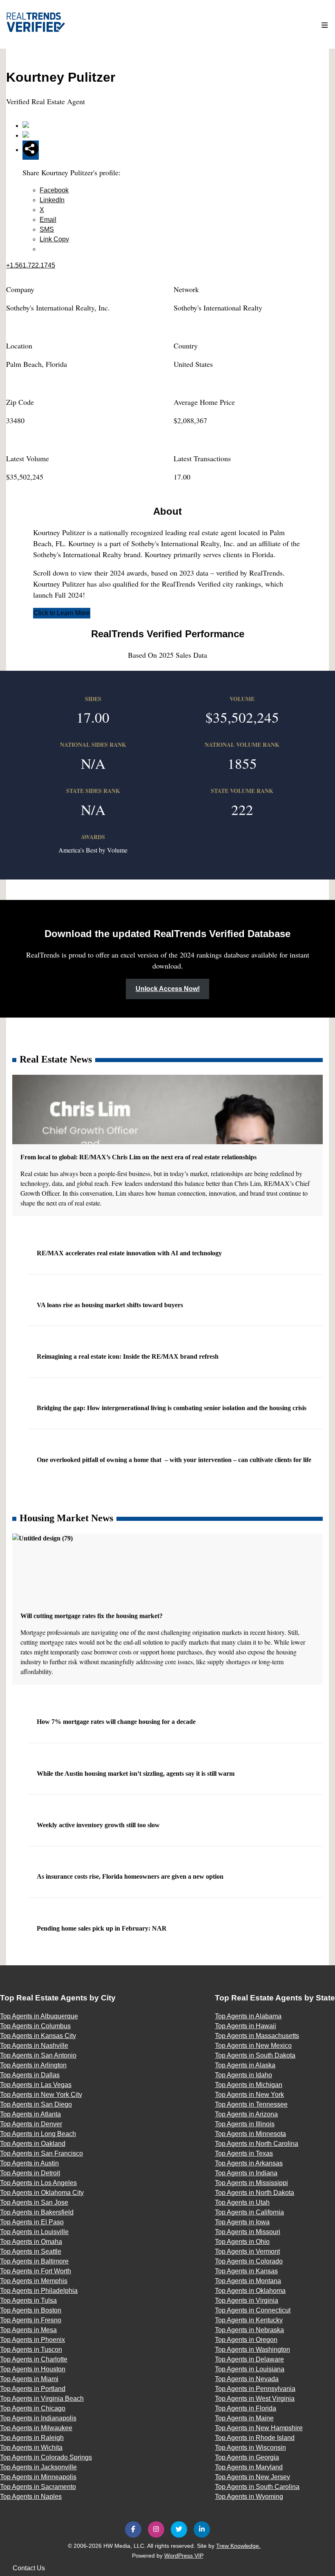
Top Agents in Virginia (247, 2300)
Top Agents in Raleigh (32, 2438)
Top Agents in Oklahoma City (42, 2193)
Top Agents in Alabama (248, 2016)
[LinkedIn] (202, 2529)
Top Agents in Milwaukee (36, 2428)
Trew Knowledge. (238, 2546)
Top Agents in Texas (244, 2153)
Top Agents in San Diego (36, 2104)
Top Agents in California (249, 2212)
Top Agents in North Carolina (257, 2144)
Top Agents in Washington (252, 2349)
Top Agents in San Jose (34, 2202)
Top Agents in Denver (31, 2124)
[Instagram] (156, 2529)
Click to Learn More (62, 613)
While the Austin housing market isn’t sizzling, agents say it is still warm (136, 1774)
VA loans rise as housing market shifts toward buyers (111, 1305)
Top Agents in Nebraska (249, 2330)
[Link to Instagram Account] (26, 135)
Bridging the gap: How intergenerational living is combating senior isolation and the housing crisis (172, 1408)
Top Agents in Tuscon (31, 2349)
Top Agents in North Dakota (255, 2193)
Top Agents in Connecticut (253, 2310)
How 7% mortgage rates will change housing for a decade (117, 1722)
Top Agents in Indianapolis (38, 2418)
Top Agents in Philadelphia (39, 2291)
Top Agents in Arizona (246, 2114)
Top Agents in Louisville (34, 2232)
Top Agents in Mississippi (251, 2183)
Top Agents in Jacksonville (38, 2467)
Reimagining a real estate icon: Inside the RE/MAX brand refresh (128, 1356)
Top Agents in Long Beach (38, 2134)
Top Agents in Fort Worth (36, 2271)
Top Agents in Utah (242, 2202)
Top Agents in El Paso (32, 2222)
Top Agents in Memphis (34, 2281)
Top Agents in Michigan (249, 2085)
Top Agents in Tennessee (251, 2104)
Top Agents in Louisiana (250, 2369)
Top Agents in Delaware (249, 2359)
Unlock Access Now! (168, 989)
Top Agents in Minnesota (250, 2134)
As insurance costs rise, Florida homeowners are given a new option (131, 1876)
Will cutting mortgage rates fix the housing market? (92, 1616)
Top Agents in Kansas (246, 2271)
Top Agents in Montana (248, 2281)
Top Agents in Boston (31, 2310)
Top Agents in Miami (29, 2379)
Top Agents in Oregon (246, 2340)
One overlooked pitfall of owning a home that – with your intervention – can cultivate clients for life (175, 1460)
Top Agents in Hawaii (246, 2026)
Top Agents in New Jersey (252, 2477)
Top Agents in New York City (41, 2095)
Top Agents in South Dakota (255, 2055)
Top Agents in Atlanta (30, 2114)
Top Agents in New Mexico (253, 2046)
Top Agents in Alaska (245, 2065)
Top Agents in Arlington (33, 2065)
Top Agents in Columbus (35, 2026)
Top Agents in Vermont (247, 2251)
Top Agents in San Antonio (38, 2055)
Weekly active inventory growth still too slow (99, 1825)
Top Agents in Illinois (245, 2124)
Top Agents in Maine (244, 2418)
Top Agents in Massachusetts (257, 2036)
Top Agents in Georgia (247, 2457)
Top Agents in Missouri (248, 2232)
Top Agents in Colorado (249, 2261)
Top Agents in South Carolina (257, 2487)
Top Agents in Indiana (246, 2173)
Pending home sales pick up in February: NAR (103, 1928)
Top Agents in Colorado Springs (46, 2457)
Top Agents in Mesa (28, 2330)
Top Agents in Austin (29, 2163)
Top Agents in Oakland (33, 2144)
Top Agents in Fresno (31, 2320)
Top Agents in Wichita (31, 2448)
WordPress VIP (184, 2556)
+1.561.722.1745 (31, 265)
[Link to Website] (26, 126)
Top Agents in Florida (246, 2408)
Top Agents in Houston (33, 2369)
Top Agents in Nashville (34, 2046)
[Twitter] (179, 2529)
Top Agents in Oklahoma (250, 2291)
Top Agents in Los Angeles (38, 2183)
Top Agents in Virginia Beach (42, 2399)
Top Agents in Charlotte (34, 2359)
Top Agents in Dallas (30, 2075)
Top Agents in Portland (33, 2389)
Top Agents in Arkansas (249, 2163)
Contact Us (29, 2568)
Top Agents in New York (249, 2095)
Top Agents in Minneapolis (38, 2477)
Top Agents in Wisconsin (250, 2448)
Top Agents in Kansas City (38, 2036)
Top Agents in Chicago (33, 2408)
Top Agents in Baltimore (34, 2261)
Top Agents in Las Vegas (36, 2085)
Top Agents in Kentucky (249, 2320)
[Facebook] (133, 2529)
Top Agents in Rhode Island (255, 2438)
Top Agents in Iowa (242, 2222)
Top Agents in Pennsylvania (255, 2389)
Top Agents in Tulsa (28, 2300)
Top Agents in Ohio (242, 2242)
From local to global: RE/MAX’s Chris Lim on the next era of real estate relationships (139, 1157)
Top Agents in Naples (31, 2497)
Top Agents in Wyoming (249, 2497)
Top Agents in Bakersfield (37, 2212)
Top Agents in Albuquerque (39, 2016)
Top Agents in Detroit (30, 2173)
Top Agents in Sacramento (38, 2487)
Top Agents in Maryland (249, 2467)
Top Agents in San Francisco (41, 2153)
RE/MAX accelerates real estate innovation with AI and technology (130, 1253)
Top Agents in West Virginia (255, 2399)
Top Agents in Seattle (31, 2251)
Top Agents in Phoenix (32, 2340)
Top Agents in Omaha (31, 2242)
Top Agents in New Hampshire (259, 2428)
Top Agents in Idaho (243, 2075)
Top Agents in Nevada (247, 2379)
